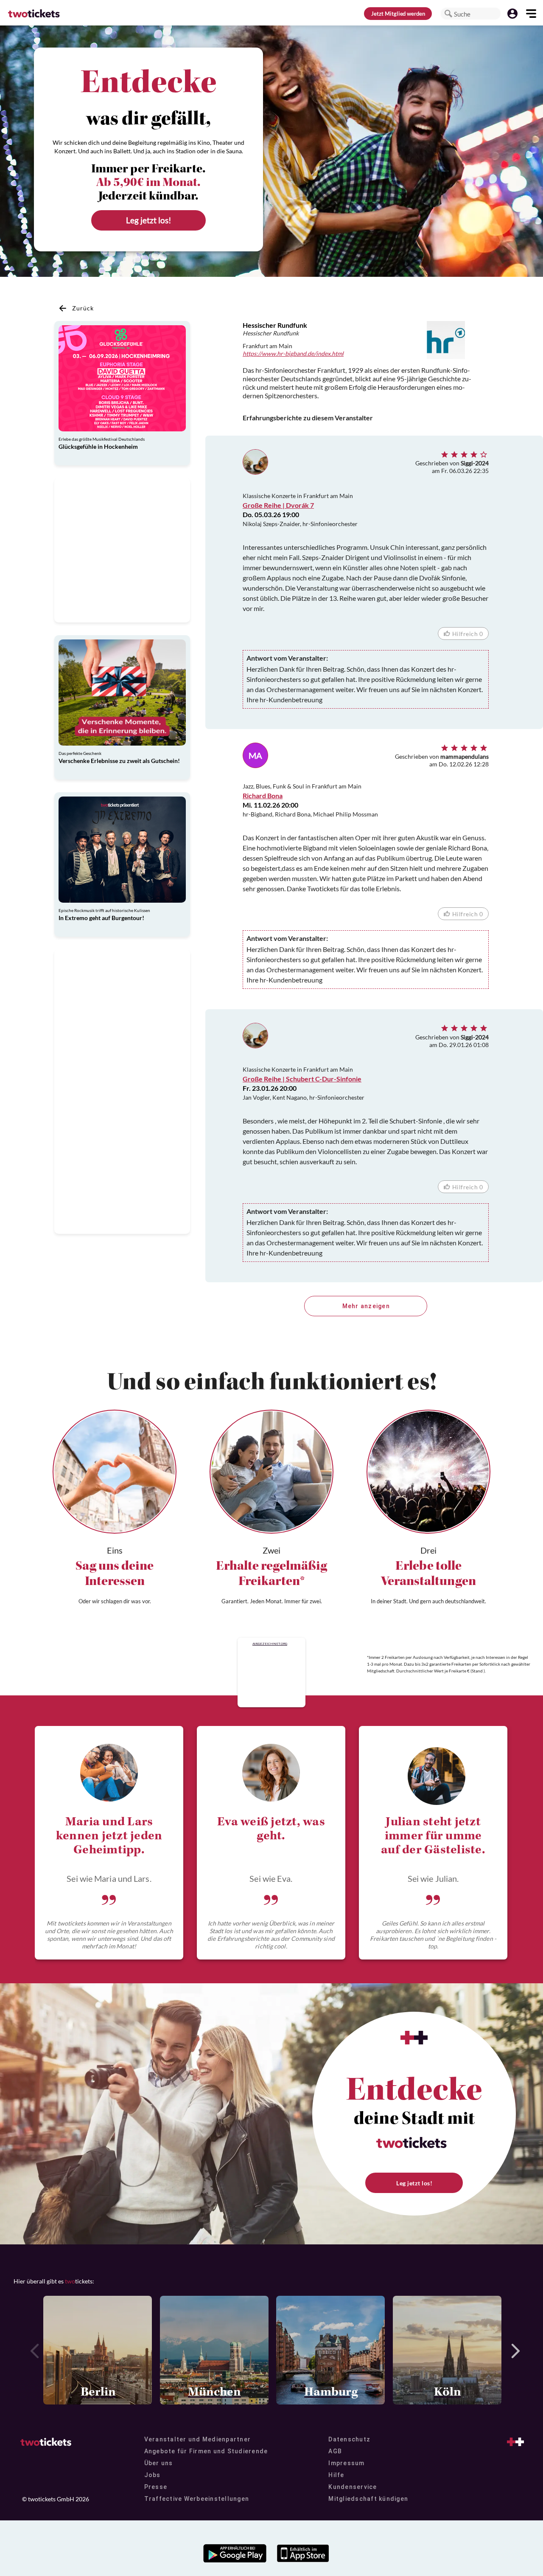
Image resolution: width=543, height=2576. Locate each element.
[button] (448, 14)
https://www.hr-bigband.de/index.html (293, 353)
